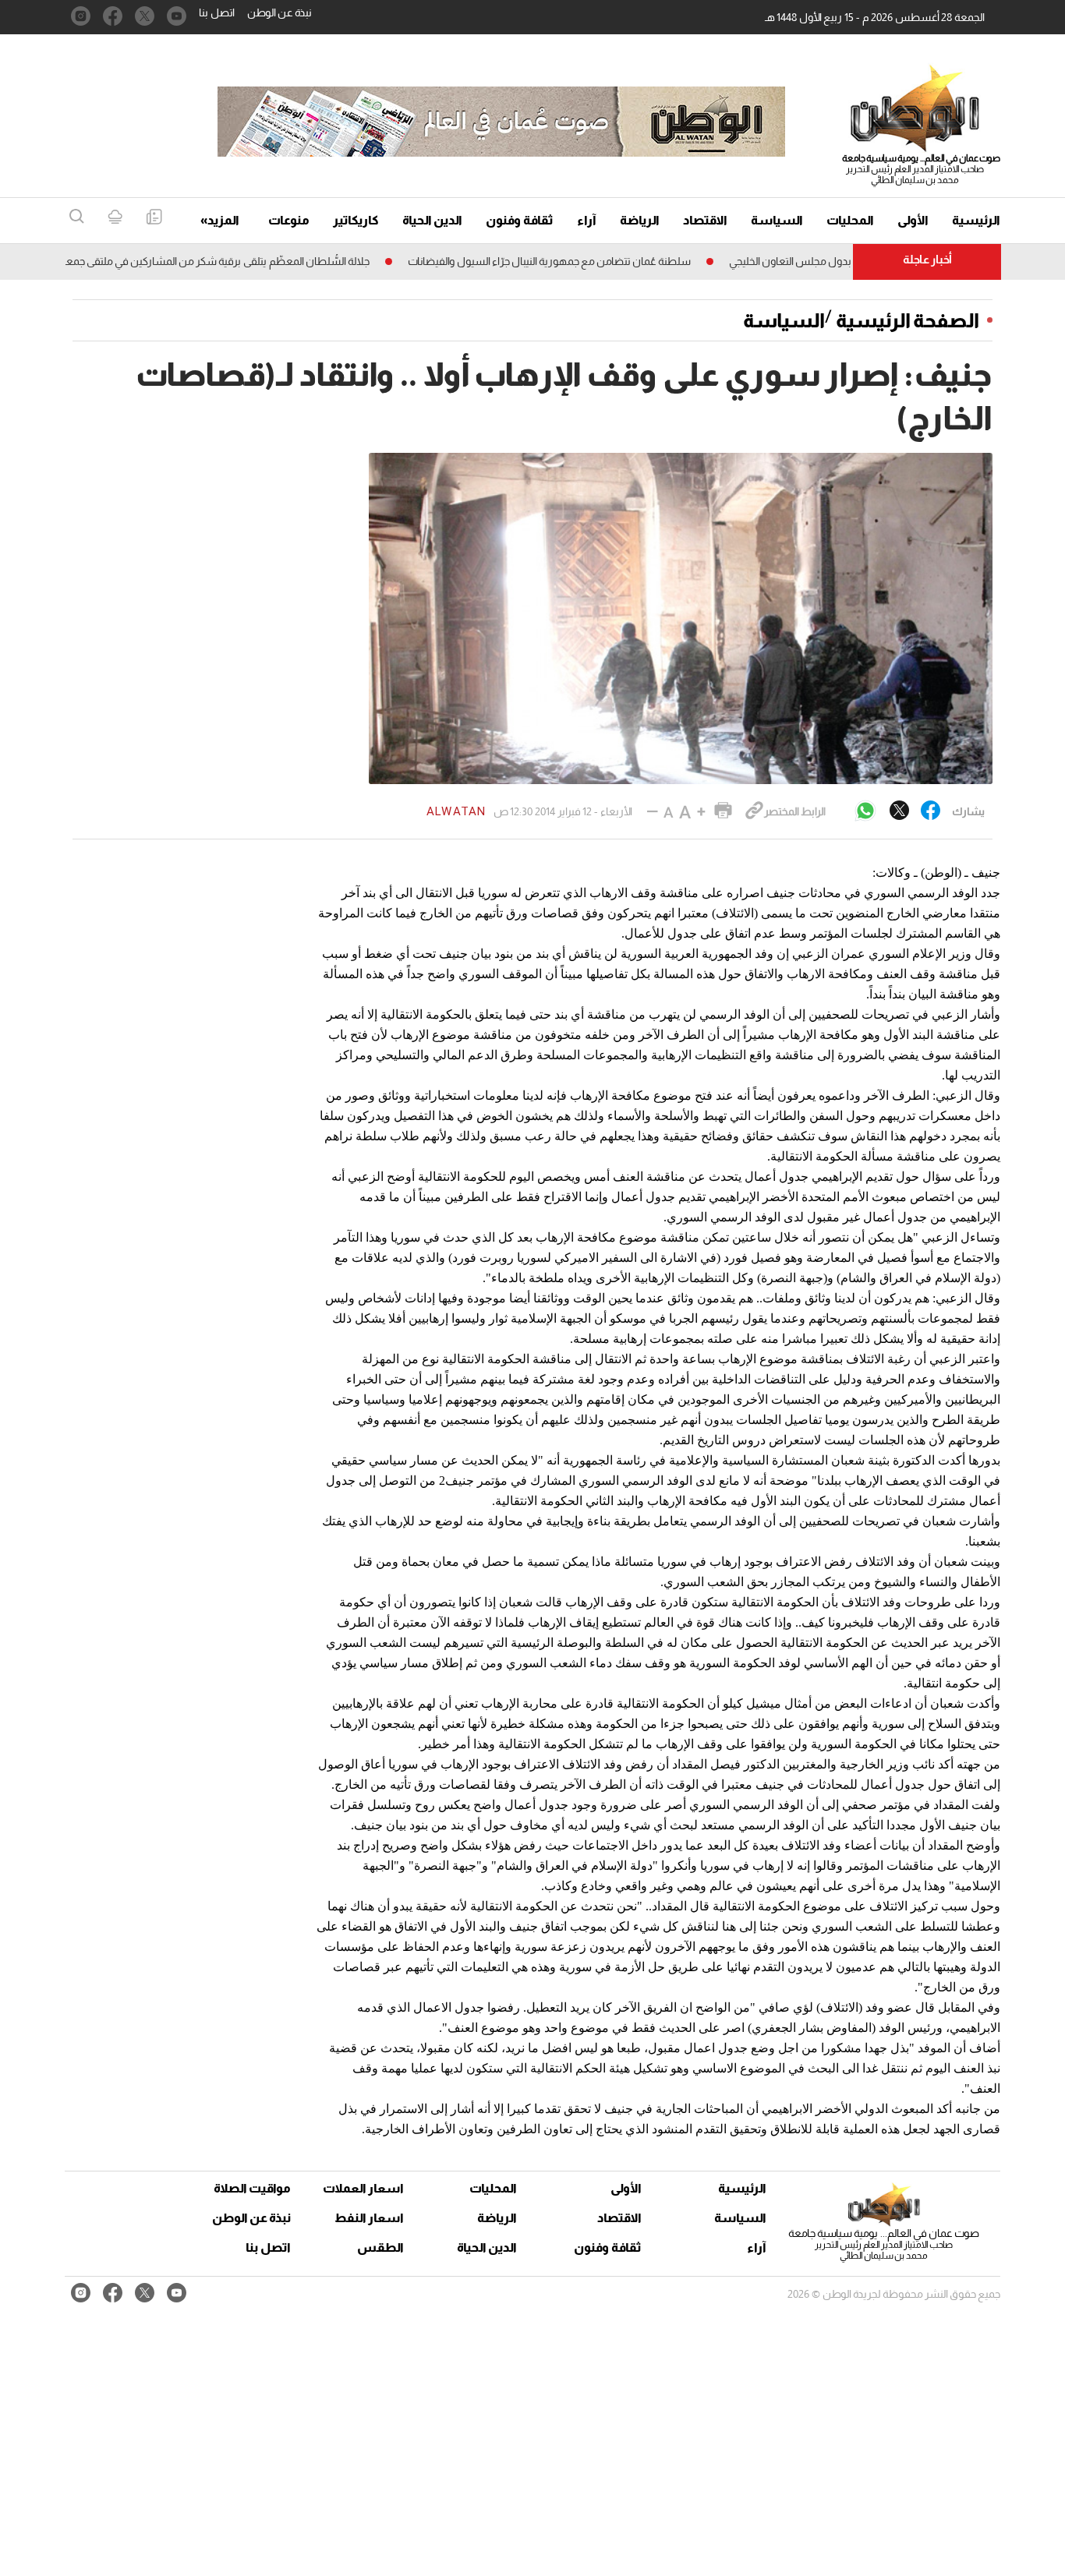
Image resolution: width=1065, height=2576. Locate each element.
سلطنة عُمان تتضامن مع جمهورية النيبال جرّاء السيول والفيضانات (599, 261)
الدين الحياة (432, 220)
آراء (587, 220)
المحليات (850, 220)
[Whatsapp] (865, 812)
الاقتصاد (705, 220)
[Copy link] (754, 811)
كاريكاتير (356, 220)
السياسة (777, 220)
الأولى (913, 220)
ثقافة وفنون (520, 220)
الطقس (380, 2247)
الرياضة (640, 220)
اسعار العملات (365, 2188)
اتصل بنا (217, 12)
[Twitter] (899, 811)
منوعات (289, 220)
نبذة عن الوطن (280, 12)
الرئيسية (976, 220)
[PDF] (154, 218)
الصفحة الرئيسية (908, 320)
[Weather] (115, 218)
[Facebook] (931, 811)
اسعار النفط (369, 2218)
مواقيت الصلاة (252, 2188)
